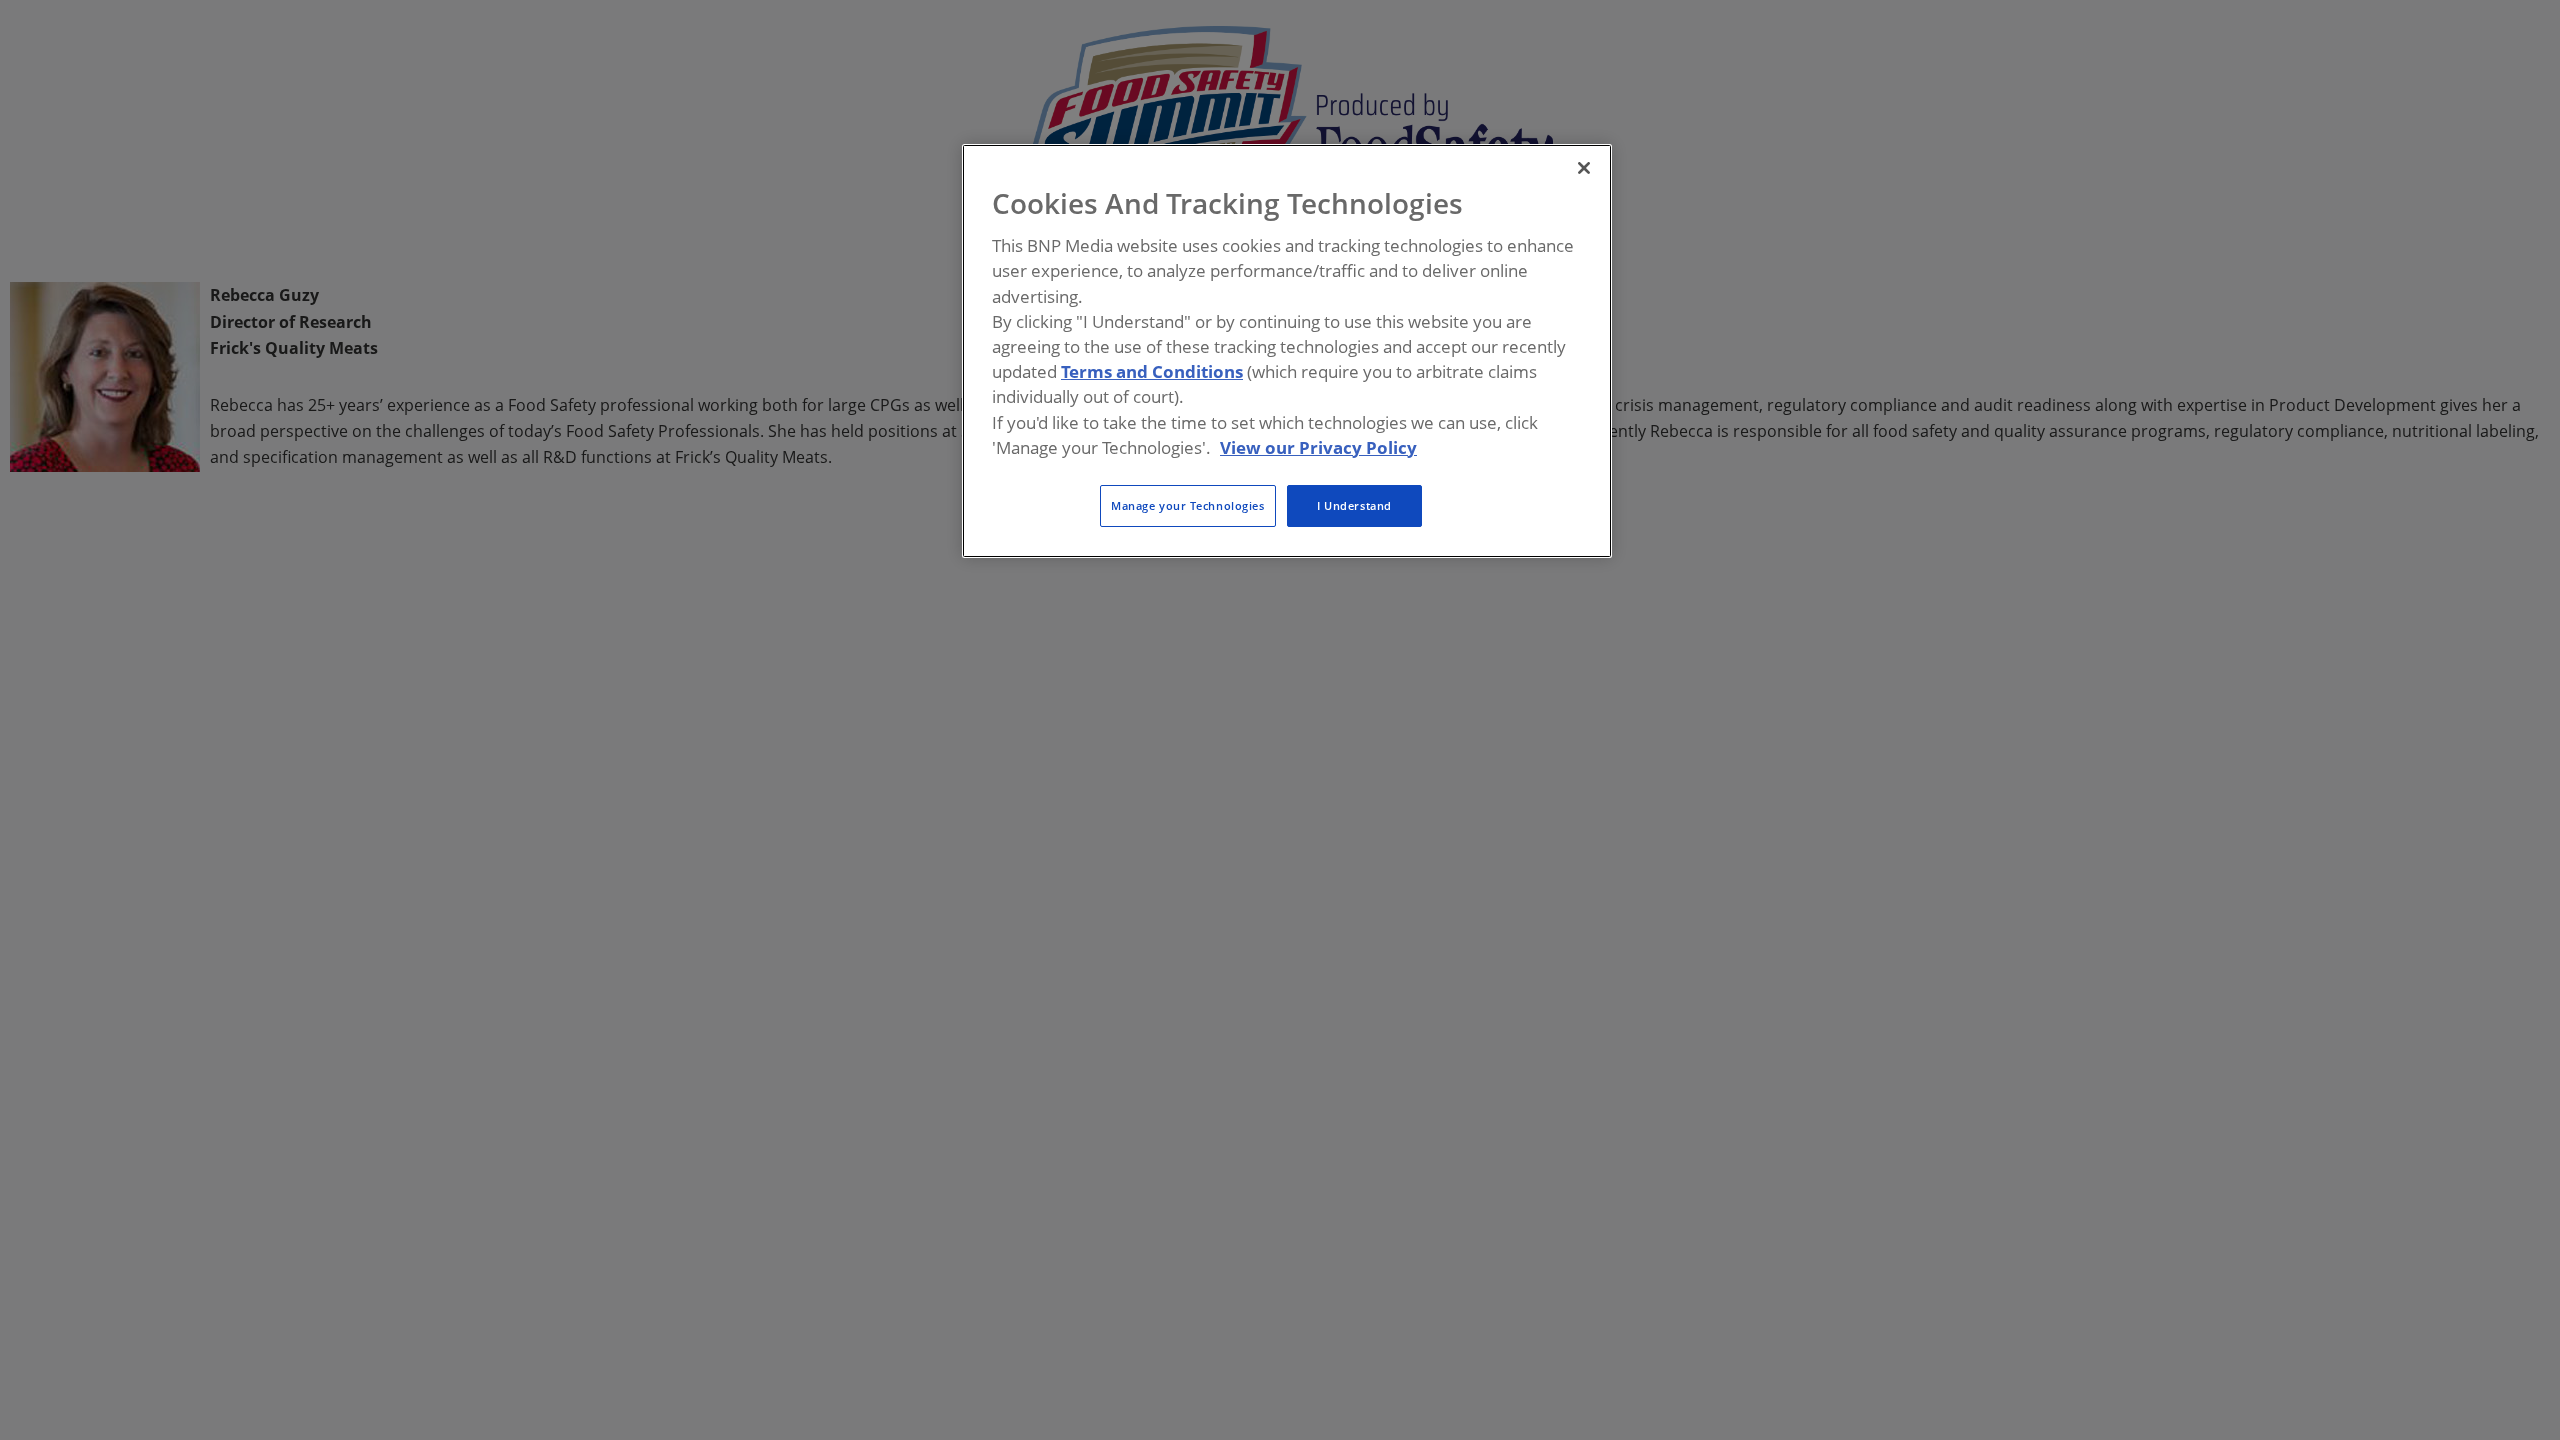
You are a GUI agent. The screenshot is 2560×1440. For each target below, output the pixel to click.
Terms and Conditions (1152, 371)
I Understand (1354, 505)
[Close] (1584, 168)
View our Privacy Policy (1318, 447)
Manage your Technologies (1188, 505)
